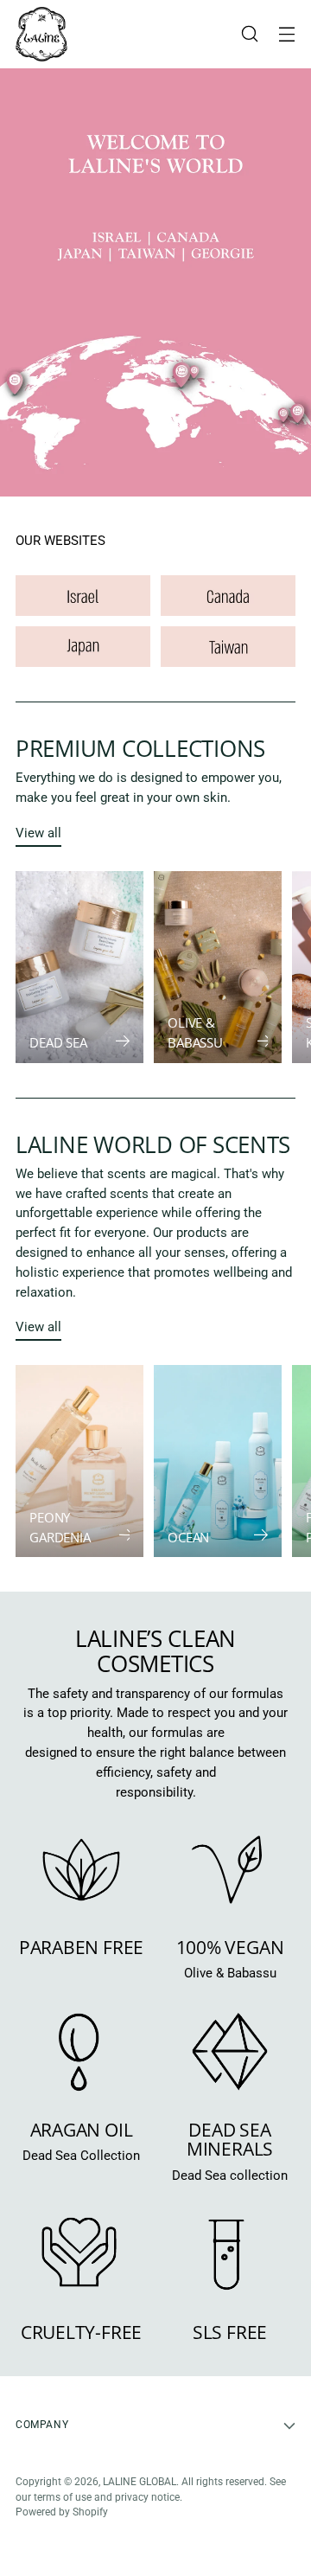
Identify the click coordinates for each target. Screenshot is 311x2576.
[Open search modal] (249, 34)
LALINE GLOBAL (140, 2482)
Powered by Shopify (62, 2512)
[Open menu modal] (286, 34)
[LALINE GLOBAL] (41, 34)
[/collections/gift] (155, 282)
